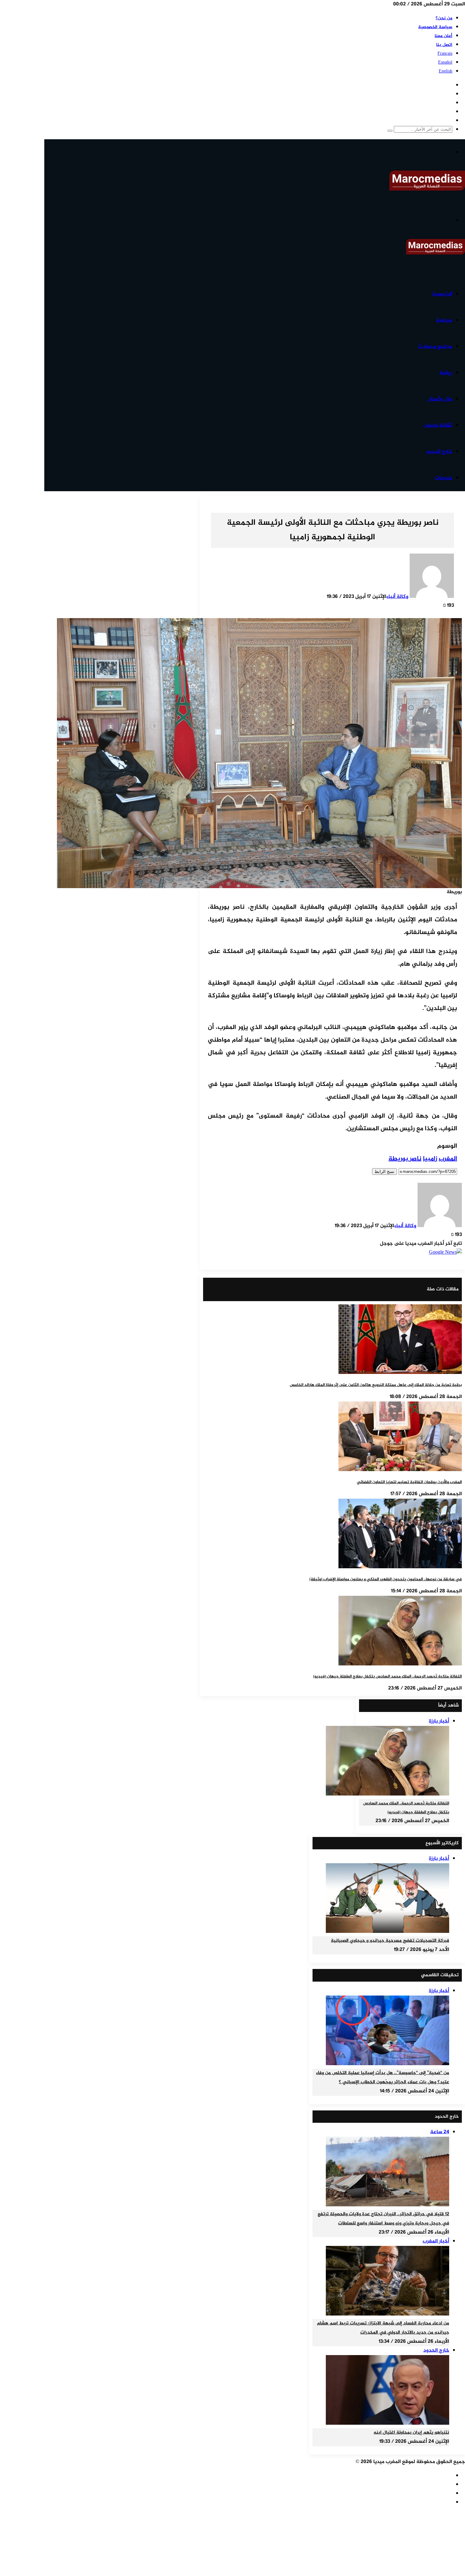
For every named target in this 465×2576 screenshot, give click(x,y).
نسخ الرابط (384, 1172)
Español (445, 63)
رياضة (446, 373)
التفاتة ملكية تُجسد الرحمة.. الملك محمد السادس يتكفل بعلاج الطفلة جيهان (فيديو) (387, 1677)
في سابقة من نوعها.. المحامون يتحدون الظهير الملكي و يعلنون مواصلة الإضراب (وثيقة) (386, 1579)
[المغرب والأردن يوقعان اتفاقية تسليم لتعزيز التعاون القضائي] (400, 1470)
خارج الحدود (439, 452)
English (446, 71)
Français (445, 54)
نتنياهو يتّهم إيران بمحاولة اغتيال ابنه (411, 2433)
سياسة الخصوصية (435, 27)
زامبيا (430, 1159)
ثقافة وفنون (438, 425)
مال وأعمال (440, 399)
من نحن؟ (444, 18)
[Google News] (445, 1253)
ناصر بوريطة (405, 1159)
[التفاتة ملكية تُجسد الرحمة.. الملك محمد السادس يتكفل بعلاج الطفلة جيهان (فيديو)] (400, 1664)
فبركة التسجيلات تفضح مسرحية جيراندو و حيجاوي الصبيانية (390, 1941)
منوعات (443, 478)
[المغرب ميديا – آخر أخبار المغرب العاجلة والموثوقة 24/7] (427, 189)
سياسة (444, 320)
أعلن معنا (443, 36)
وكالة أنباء (397, 597)
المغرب (448, 1159)
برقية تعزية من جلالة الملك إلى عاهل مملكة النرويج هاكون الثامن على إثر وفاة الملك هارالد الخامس (376, 1385)
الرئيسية (442, 294)
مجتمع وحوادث (435, 347)
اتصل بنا (444, 45)
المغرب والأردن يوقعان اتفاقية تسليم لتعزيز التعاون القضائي (409, 1482)
